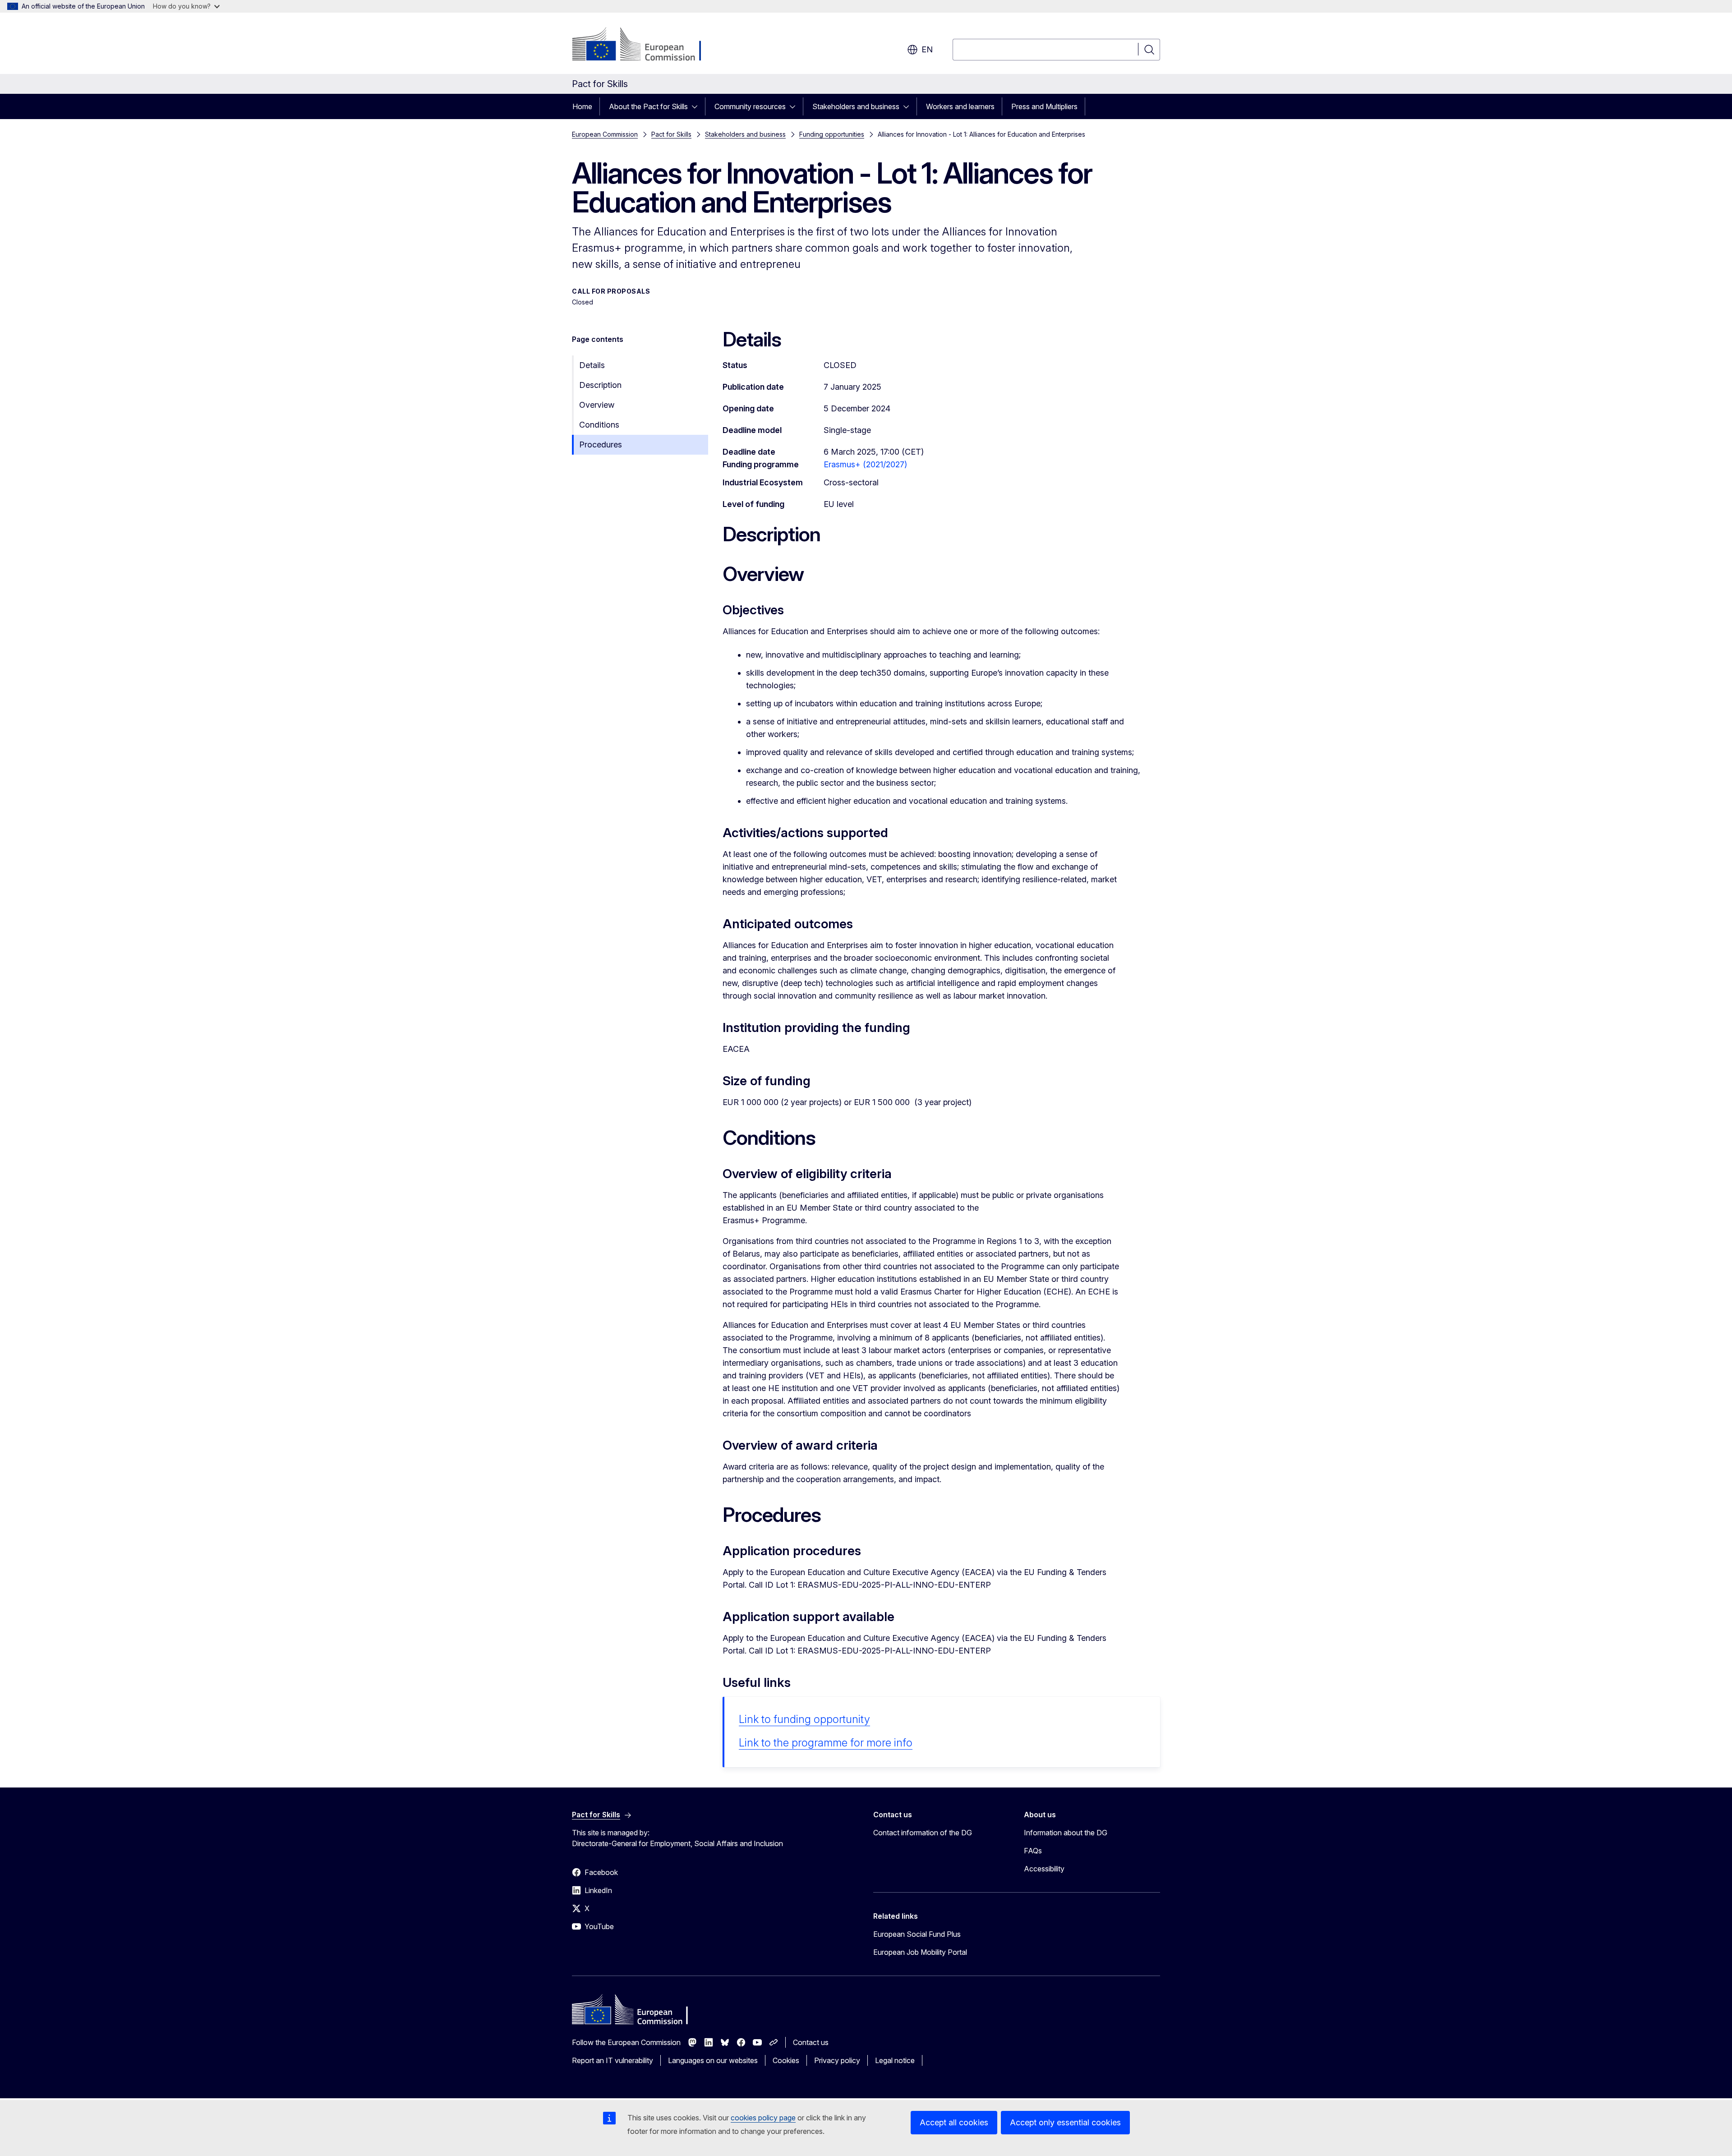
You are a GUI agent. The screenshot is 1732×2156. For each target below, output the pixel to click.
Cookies (786, 2060)
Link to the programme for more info (826, 1743)
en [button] (927, 49)
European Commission (605, 134)
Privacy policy (837, 2060)
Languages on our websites (713, 2060)
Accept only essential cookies (1065, 2122)
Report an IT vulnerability (613, 2060)
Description (600, 385)
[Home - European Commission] (645, 45)
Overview (597, 405)
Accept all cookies (954, 2122)
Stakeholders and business (856, 106)
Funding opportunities (832, 134)
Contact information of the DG (923, 1833)
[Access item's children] (697, 106)
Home (582, 106)
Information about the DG (1066, 1833)
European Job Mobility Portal (920, 1952)
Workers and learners (960, 106)
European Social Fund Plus (917, 1934)
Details (592, 365)
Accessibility (1044, 1869)
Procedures (601, 445)
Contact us (811, 2042)
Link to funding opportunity (804, 1719)
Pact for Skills (671, 134)
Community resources (750, 106)
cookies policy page (763, 2118)
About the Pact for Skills (648, 106)
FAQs (1033, 1851)
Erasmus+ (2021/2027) (865, 464)
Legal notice (895, 2060)
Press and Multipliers (1044, 106)
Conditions (599, 425)
